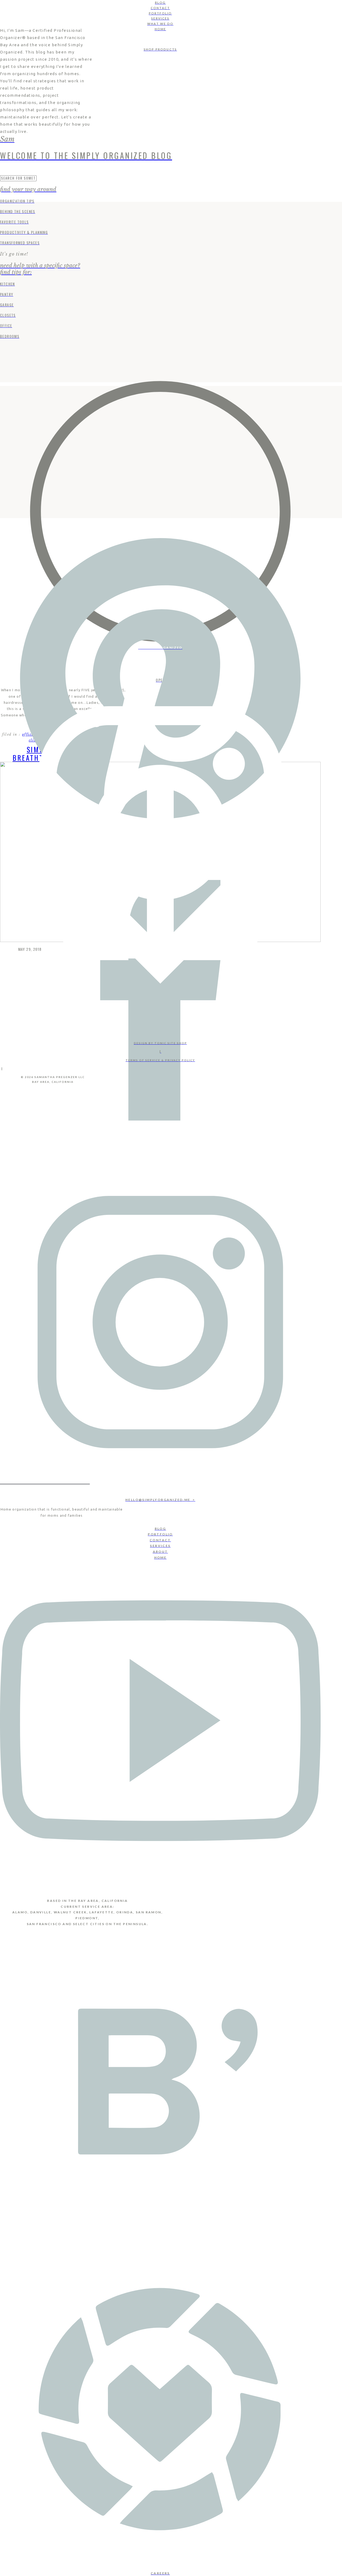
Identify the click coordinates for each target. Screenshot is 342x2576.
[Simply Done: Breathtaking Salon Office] (160, 512)
